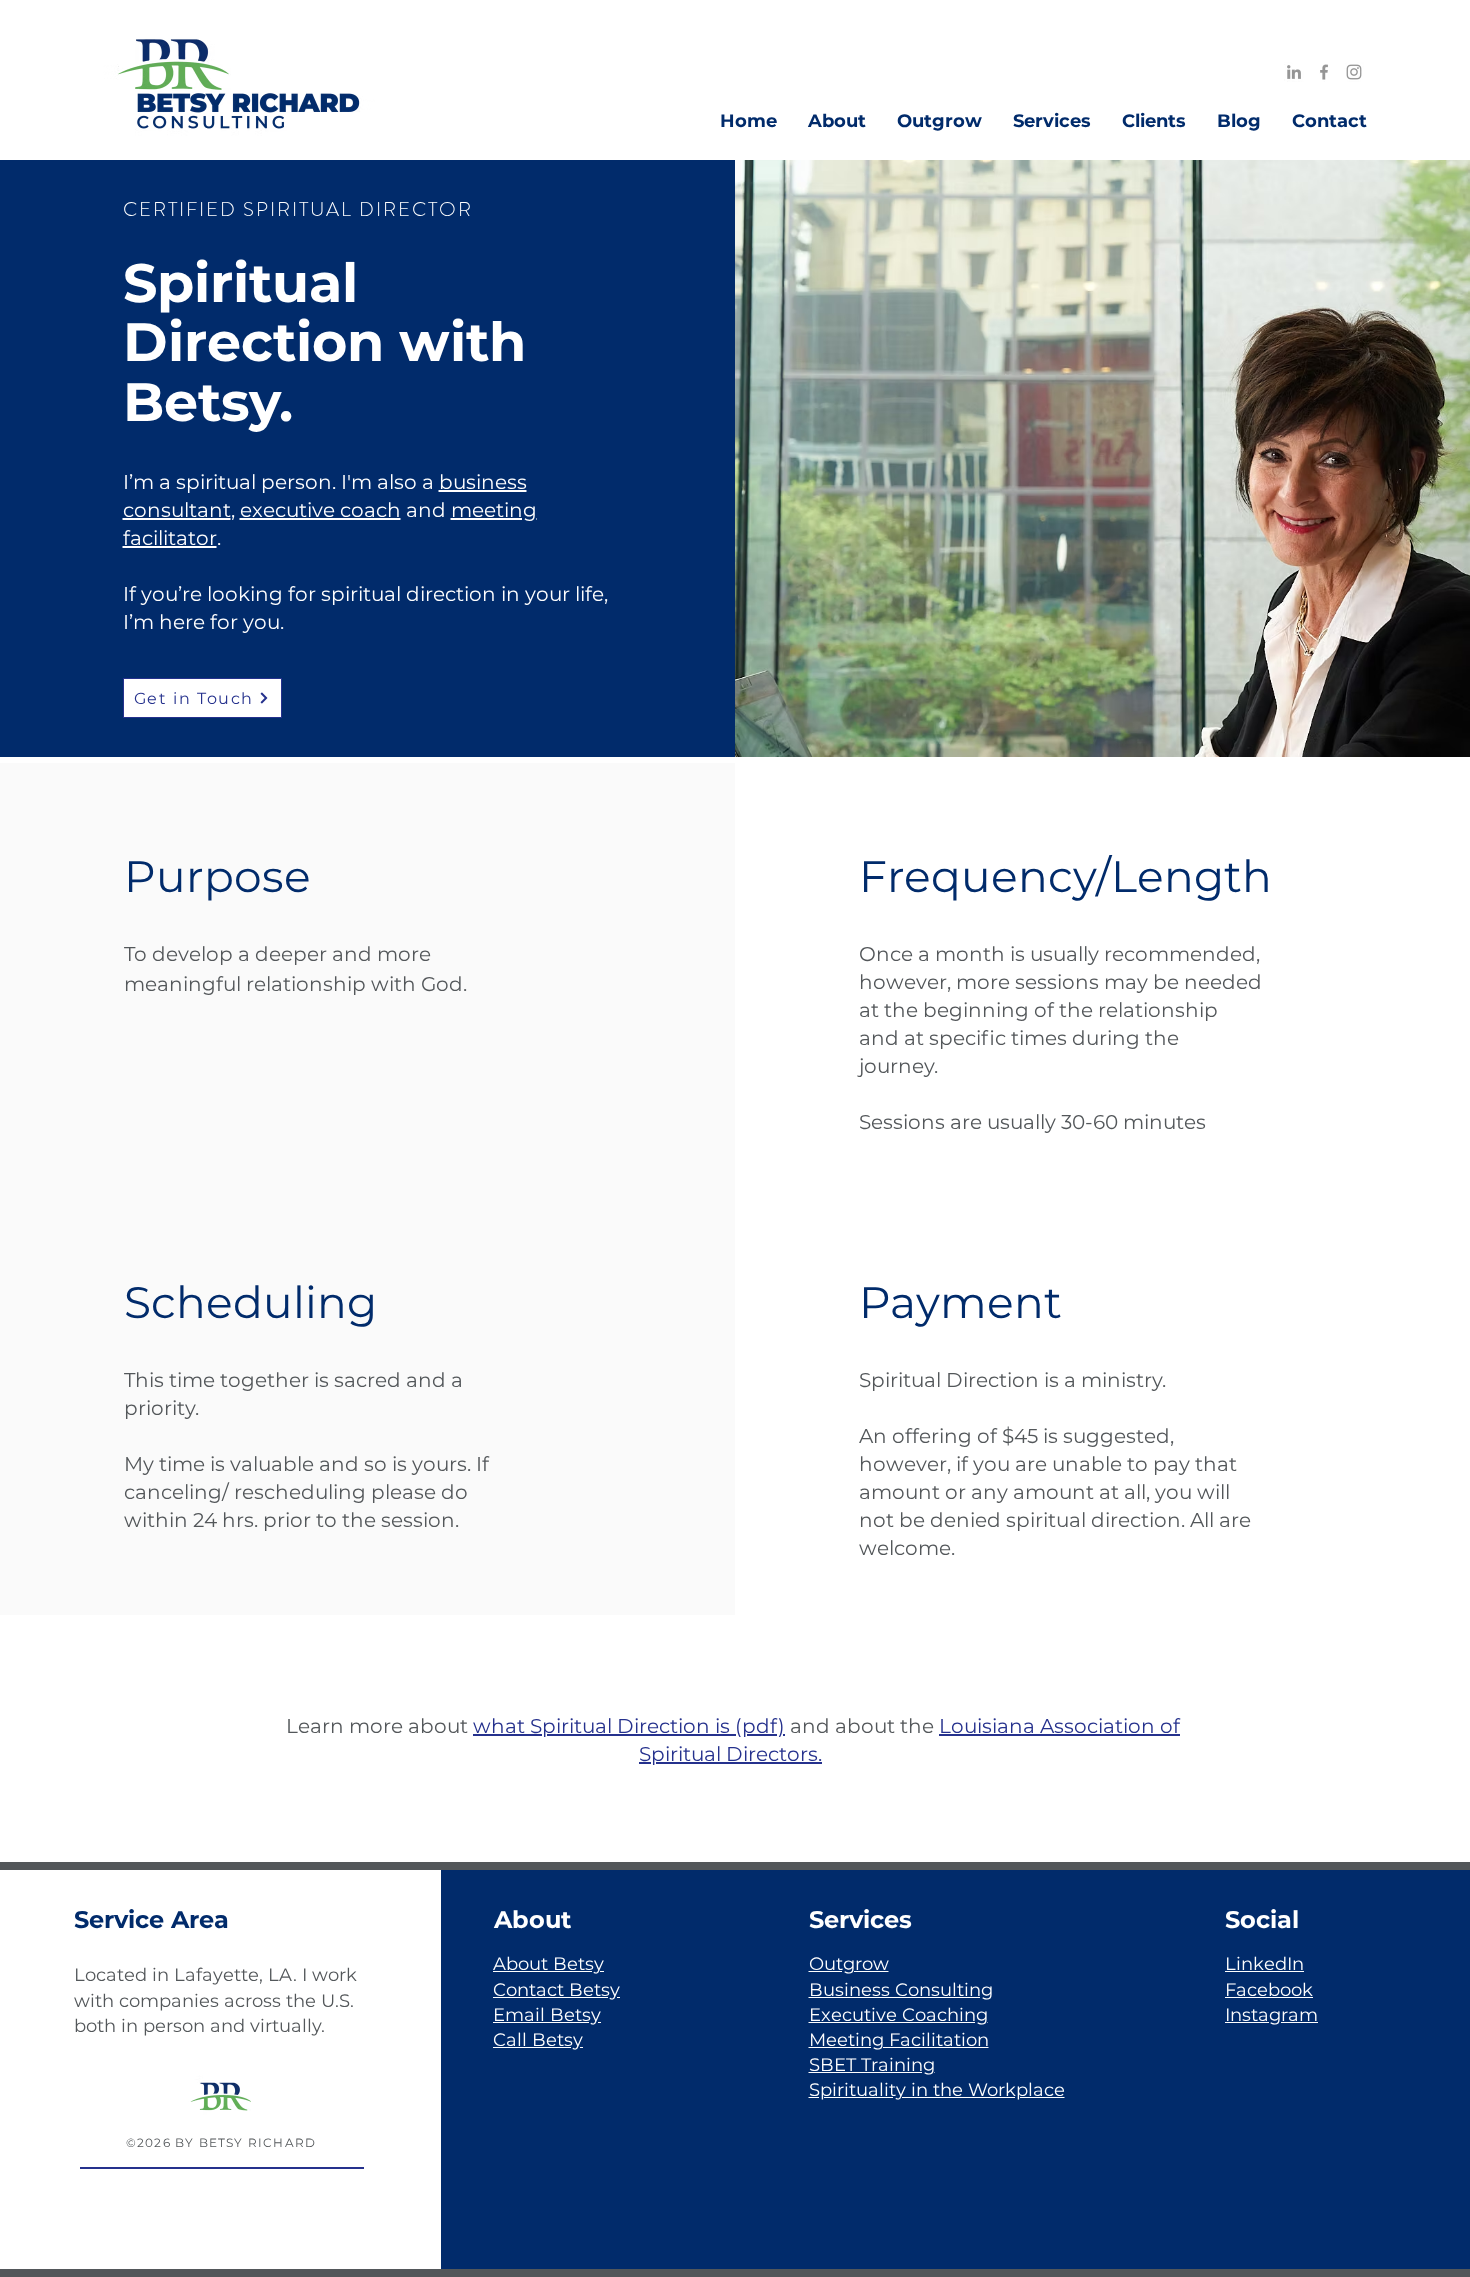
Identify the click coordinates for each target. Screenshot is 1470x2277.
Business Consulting (901, 1990)
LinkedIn (1264, 1964)
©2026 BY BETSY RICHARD (221, 2142)
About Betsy (548, 1964)
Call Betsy (538, 2040)
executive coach (320, 510)
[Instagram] (1354, 72)
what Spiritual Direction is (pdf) (629, 1726)
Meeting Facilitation (899, 2040)
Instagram (1271, 2015)
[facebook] (1324, 72)
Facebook (1269, 1990)
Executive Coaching (898, 2015)
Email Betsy (547, 2015)
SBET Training (872, 2065)
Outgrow (849, 1964)
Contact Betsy (556, 1990)
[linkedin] (1294, 72)
